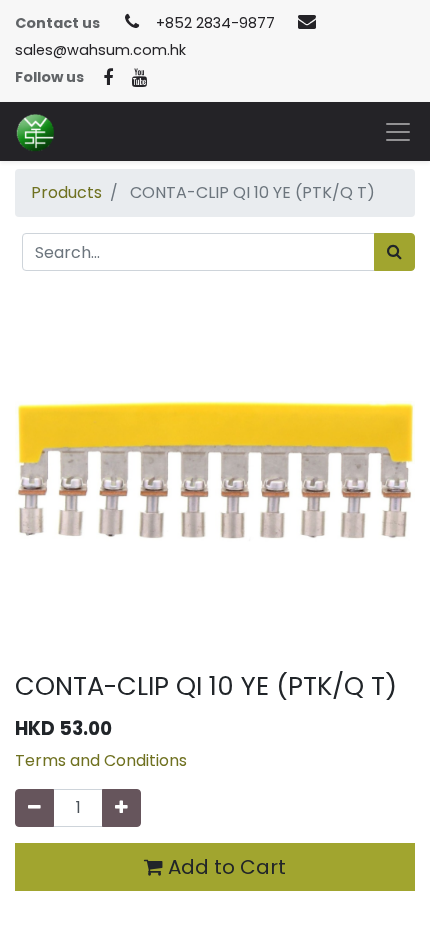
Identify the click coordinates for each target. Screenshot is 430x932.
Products (66, 192)
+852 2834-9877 (215, 23)
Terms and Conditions (101, 760)
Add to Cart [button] (224, 867)
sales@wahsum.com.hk (100, 50)
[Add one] (121, 808)
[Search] (394, 252)
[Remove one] (34, 808)
